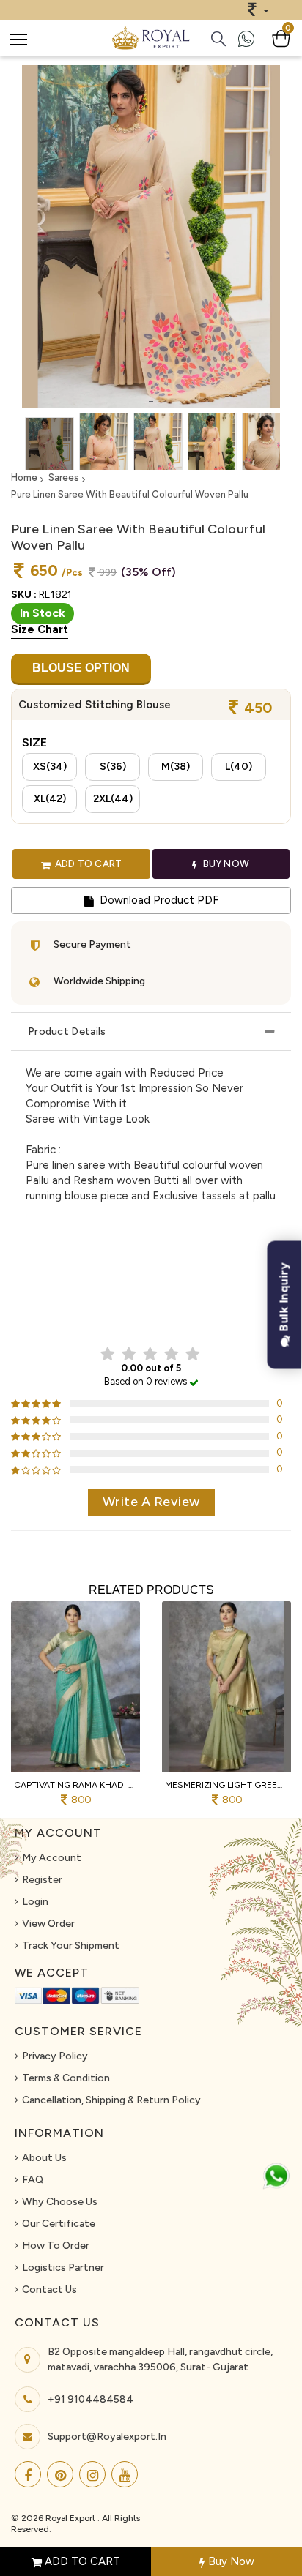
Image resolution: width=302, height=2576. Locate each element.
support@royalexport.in (107, 2437)
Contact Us (49, 2289)
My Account (52, 1858)
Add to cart (87, 864)
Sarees (64, 478)
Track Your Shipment (71, 1946)
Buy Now (230, 2561)
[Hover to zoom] (151, 237)
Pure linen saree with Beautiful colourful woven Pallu (130, 494)
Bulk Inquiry (284, 1299)
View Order (48, 1924)
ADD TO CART (81, 2561)
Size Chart (40, 629)
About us (44, 2158)
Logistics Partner (63, 2268)
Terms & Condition (66, 2078)
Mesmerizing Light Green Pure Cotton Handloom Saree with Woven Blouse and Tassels (226, 1785)
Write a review (151, 1502)
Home (24, 478)
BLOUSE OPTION (81, 668)
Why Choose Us (60, 2202)
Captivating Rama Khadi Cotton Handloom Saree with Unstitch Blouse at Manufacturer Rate (75, 1785)
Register (42, 1880)
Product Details (67, 1031)
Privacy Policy (55, 2056)
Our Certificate (59, 2224)
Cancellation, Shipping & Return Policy (111, 2100)
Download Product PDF (158, 900)
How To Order (56, 2246)
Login (35, 1902)
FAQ (33, 2180)
